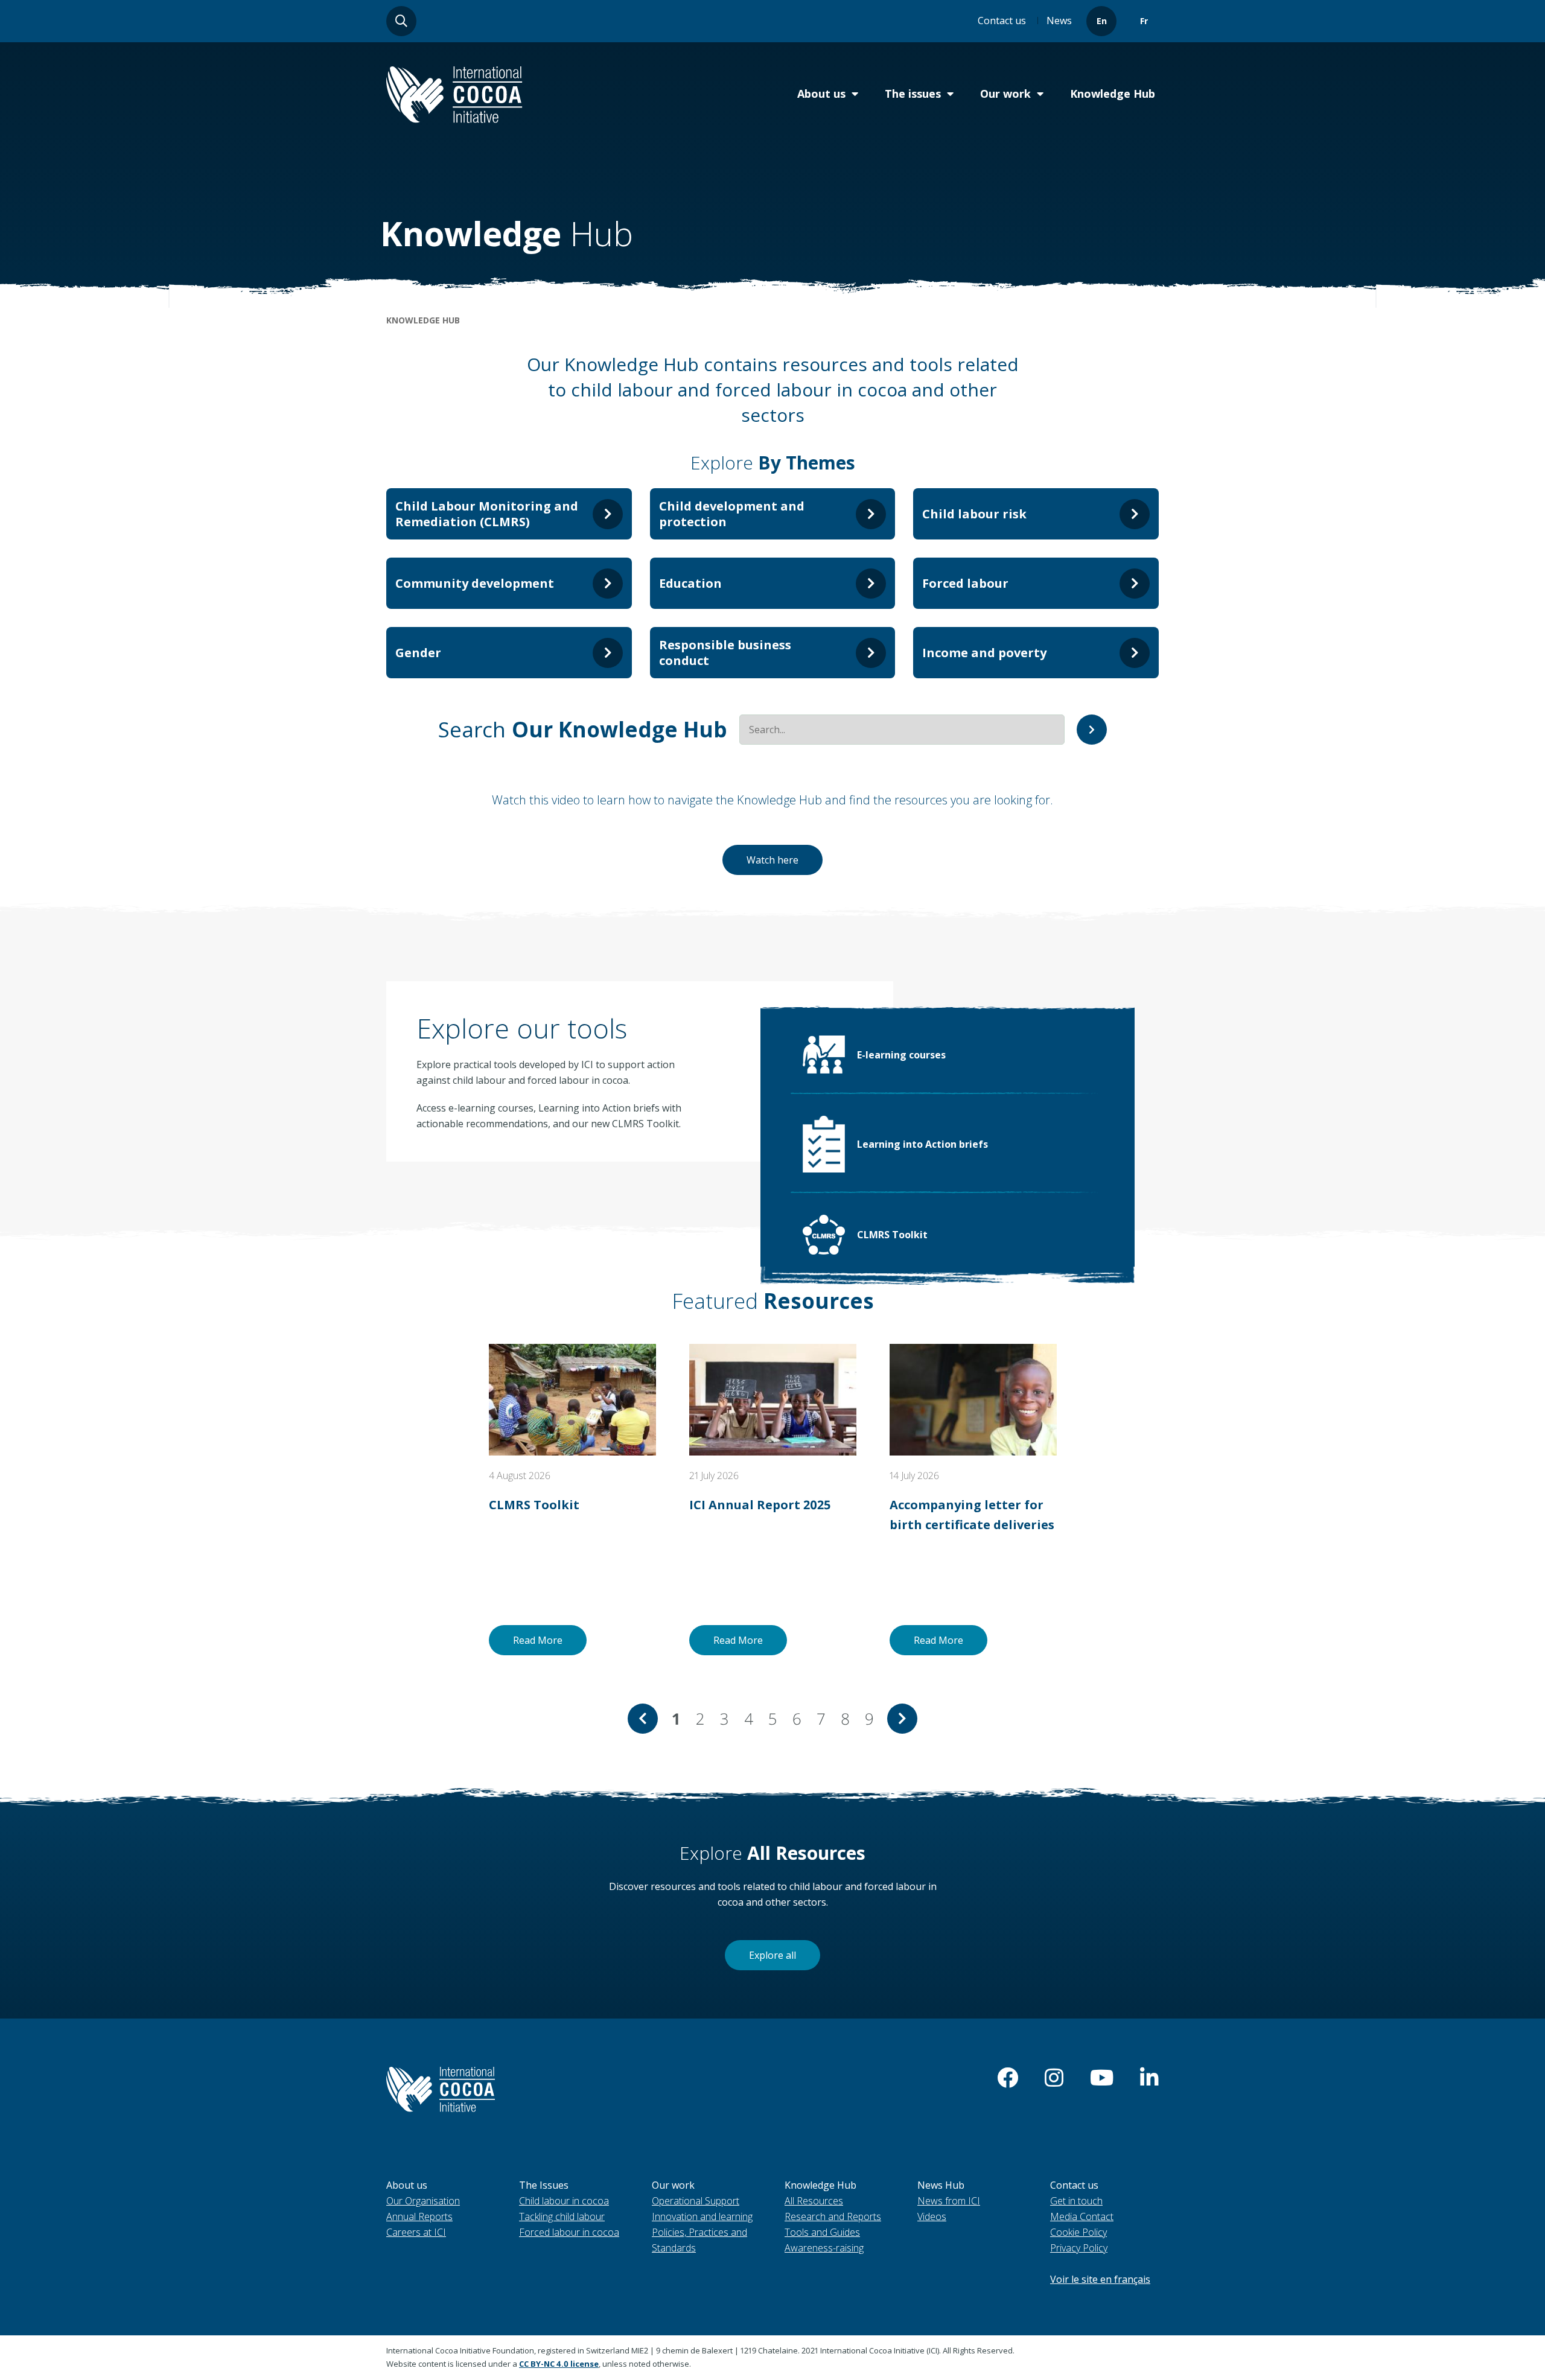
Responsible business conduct (725, 653)
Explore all (772, 1955)
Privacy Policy (1079, 2248)
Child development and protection (732, 514)
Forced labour (965, 583)
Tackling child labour (562, 2216)
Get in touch (1076, 2201)
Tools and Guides (822, 2232)
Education (690, 583)
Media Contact (1082, 2216)
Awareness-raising (824, 2248)
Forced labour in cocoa (569, 2232)
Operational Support (696, 2201)
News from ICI (949, 2201)
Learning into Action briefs (922, 1144)
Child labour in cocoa (564, 2201)
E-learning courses (901, 1055)
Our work (1005, 94)
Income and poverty (984, 653)
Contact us (1002, 21)
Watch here (772, 860)
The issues (913, 94)
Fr (1144, 21)
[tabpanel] (572, 1500)
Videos (932, 2216)
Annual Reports (419, 2216)
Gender (418, 653)
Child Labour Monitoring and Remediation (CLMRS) (487, 514)
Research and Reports (833, 2216)
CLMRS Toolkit (892, 1235)
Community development (475, 583)
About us (821, 94)
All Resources (814, 2201)
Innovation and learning (702, 2216)
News (1059, 21)
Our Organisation (423, 2201)
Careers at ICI (416, 2232)
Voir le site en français (1100, 2279)
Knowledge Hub (1113, 94)
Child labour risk (974, 514)
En (1102, 21)
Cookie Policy (1078, 2232)
